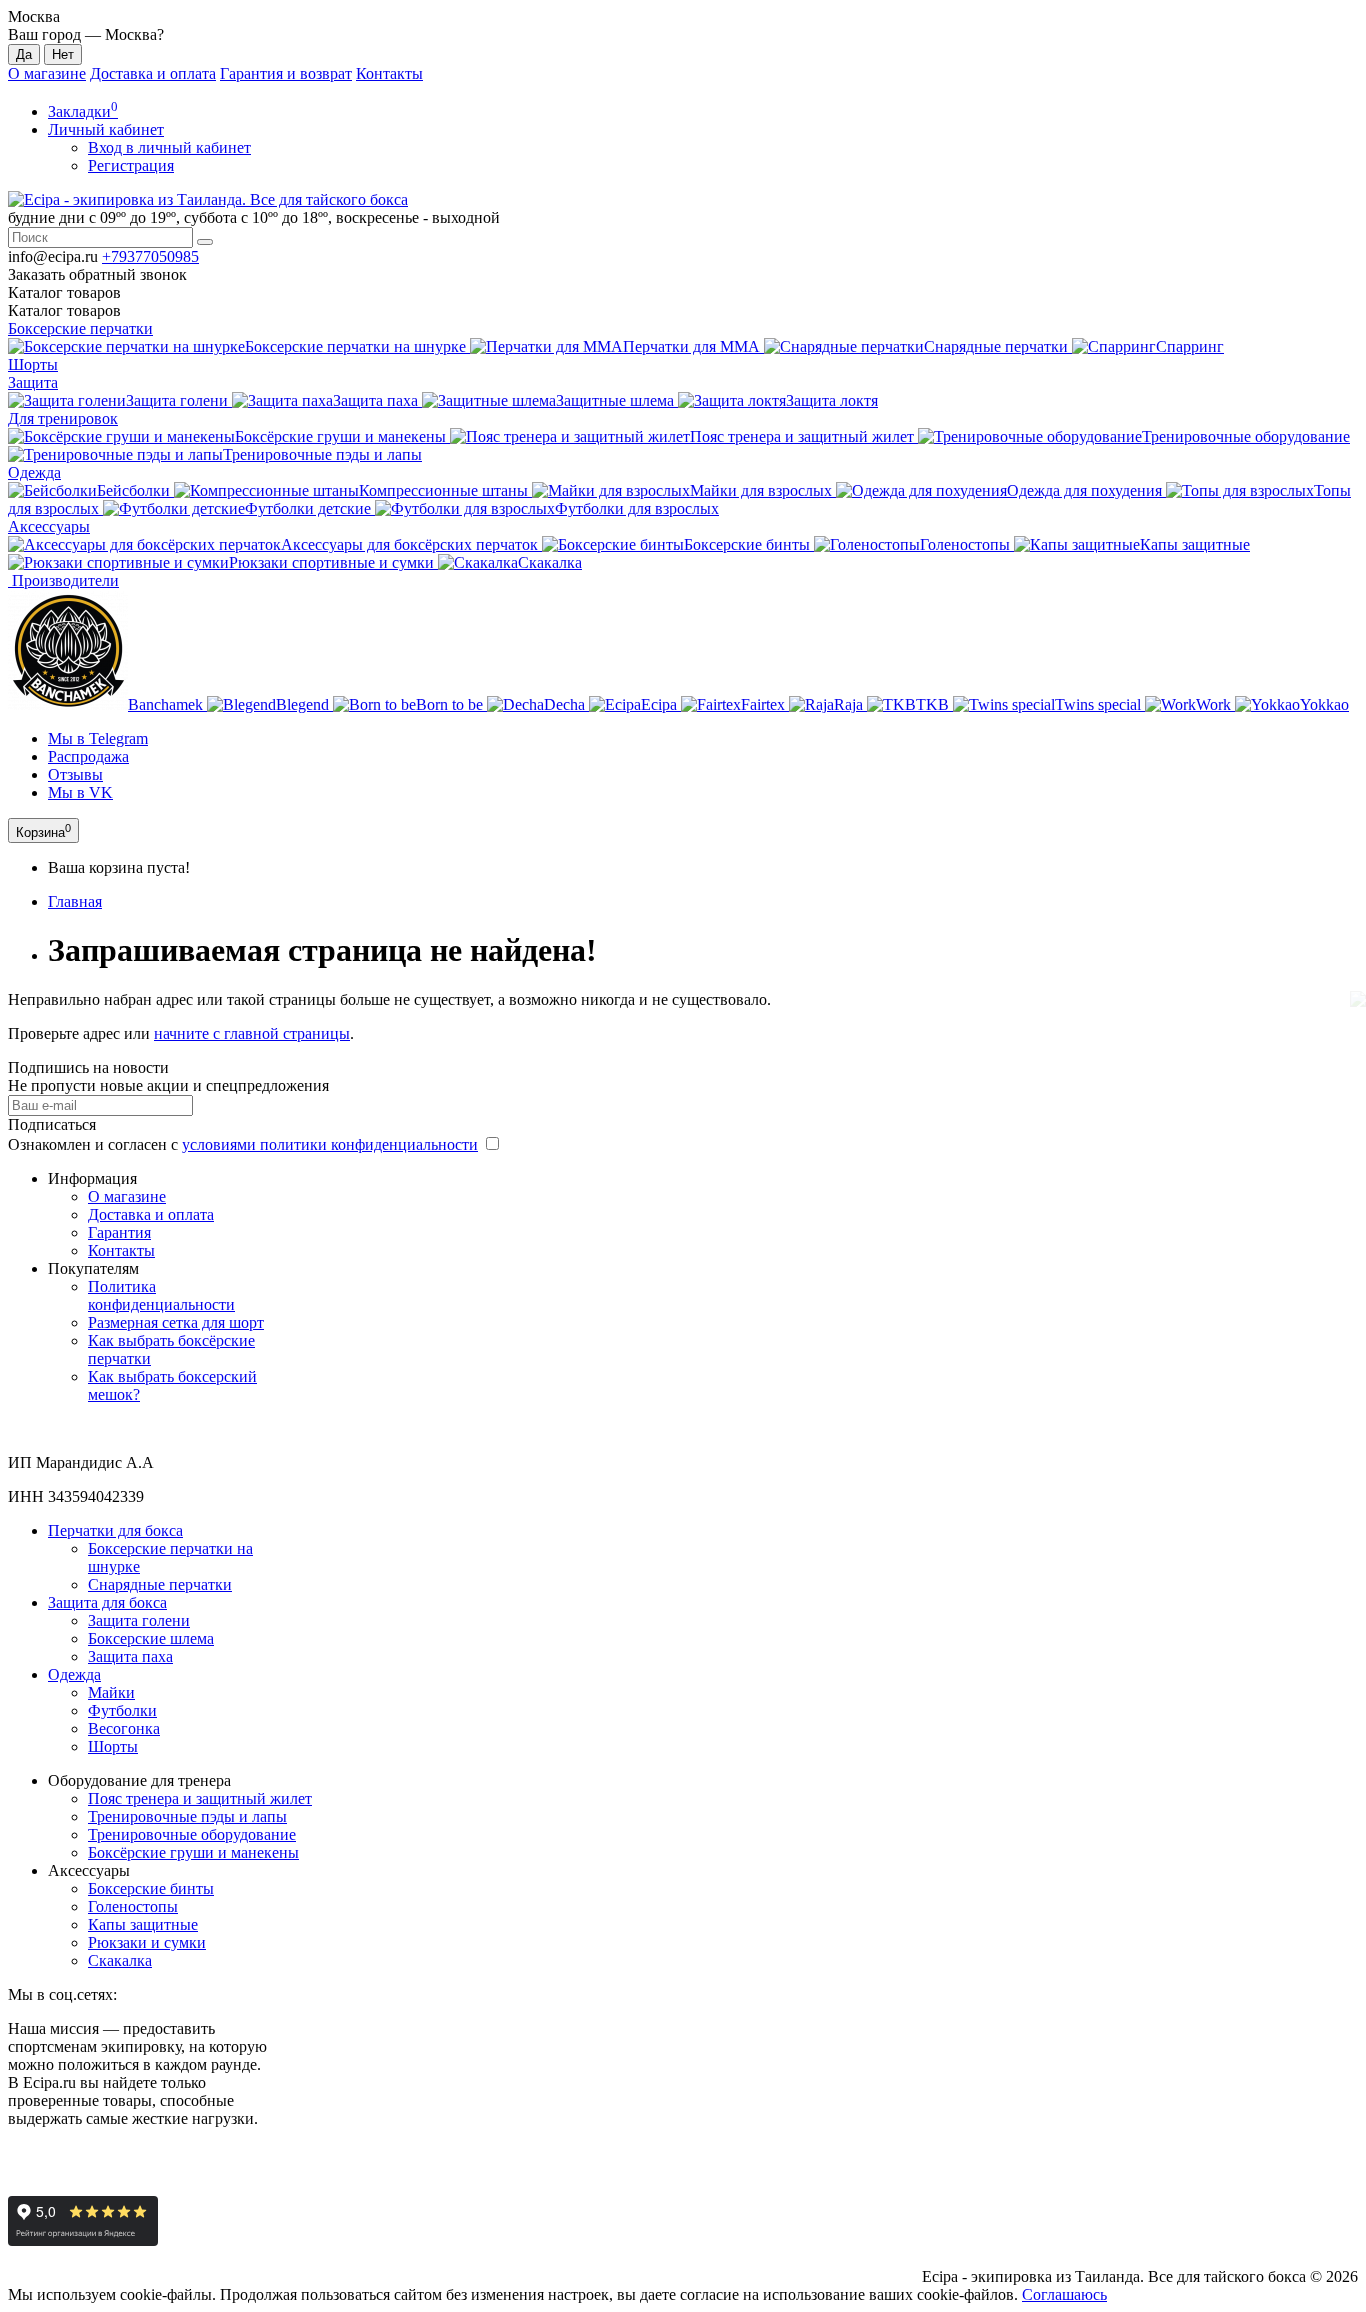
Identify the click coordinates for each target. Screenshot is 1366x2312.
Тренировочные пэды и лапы (187, 1816)
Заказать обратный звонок (97, 274)
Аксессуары (49, 526)
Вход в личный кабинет (169, 147)
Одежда (34, 472)
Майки (111, 1692)
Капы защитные (143, 1924)
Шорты (33, 364)
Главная (75, 901)
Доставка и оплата (153, 73)
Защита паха (130, 1656)
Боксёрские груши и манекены (193, 1852)
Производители (63, 580)
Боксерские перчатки (80, 328)
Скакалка (120, 1960)
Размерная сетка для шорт (176, 1322)
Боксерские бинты (151, 1888)
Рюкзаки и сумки (147, 1942)
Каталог (64, 310)
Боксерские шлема (151, 1638)
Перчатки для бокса (115, 1530)
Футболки (122, 1710)
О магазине (47, 73)
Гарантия (119, 1232)
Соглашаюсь (1064, 2294)
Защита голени (139, 1620)
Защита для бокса (107, 1602)
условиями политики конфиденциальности (330, 1144)
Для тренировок (63, 418)
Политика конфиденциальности (161, 1295)
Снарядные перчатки (160, 1584)
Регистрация (131, 165)
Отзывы (75, 774)
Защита (33, 382)
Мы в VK (80, 792)
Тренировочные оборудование (192, 1834)
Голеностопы (133, 1906)
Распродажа (88, 756)
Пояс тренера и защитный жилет (200, 1798)
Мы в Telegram (98, 738)
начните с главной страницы (252, 1033)
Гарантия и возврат (286, 73)
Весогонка (124, 1728)
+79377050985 (150, 256)
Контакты (389, 73)
